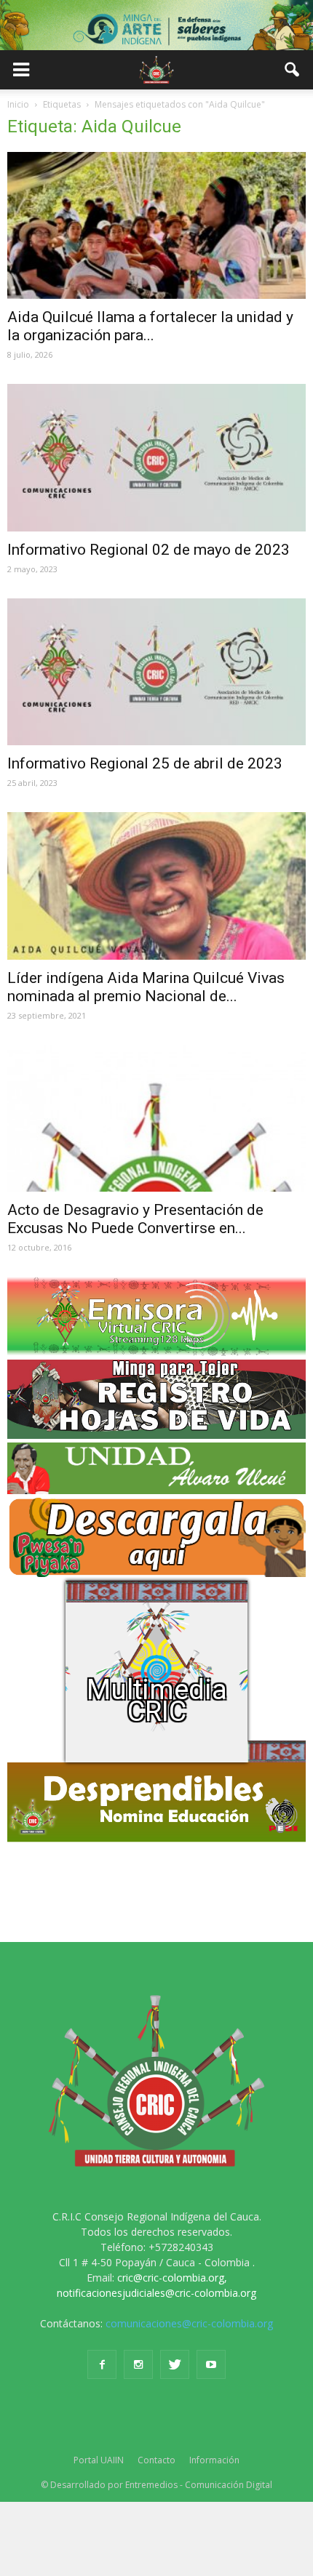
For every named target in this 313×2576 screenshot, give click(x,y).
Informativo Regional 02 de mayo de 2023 (148, 550)
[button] (293, 70)
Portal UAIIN (99, 2460)
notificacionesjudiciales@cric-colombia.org (156, 2293)
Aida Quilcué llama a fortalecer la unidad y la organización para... (150, 326)
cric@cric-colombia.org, (172, 2278)
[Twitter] (175, 2364)
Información (214, 2460)
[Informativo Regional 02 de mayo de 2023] (156, 457)
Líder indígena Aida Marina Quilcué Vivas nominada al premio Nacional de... (146, 987)
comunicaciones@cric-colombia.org (189, 2323)
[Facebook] (102, 2364)
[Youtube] (211, 2364)
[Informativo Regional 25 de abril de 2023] (156, 672)
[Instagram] (138, 2364)
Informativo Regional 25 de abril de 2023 (145, 763)
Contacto (156, 2460)
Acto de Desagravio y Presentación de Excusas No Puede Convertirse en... (135, 1219)
